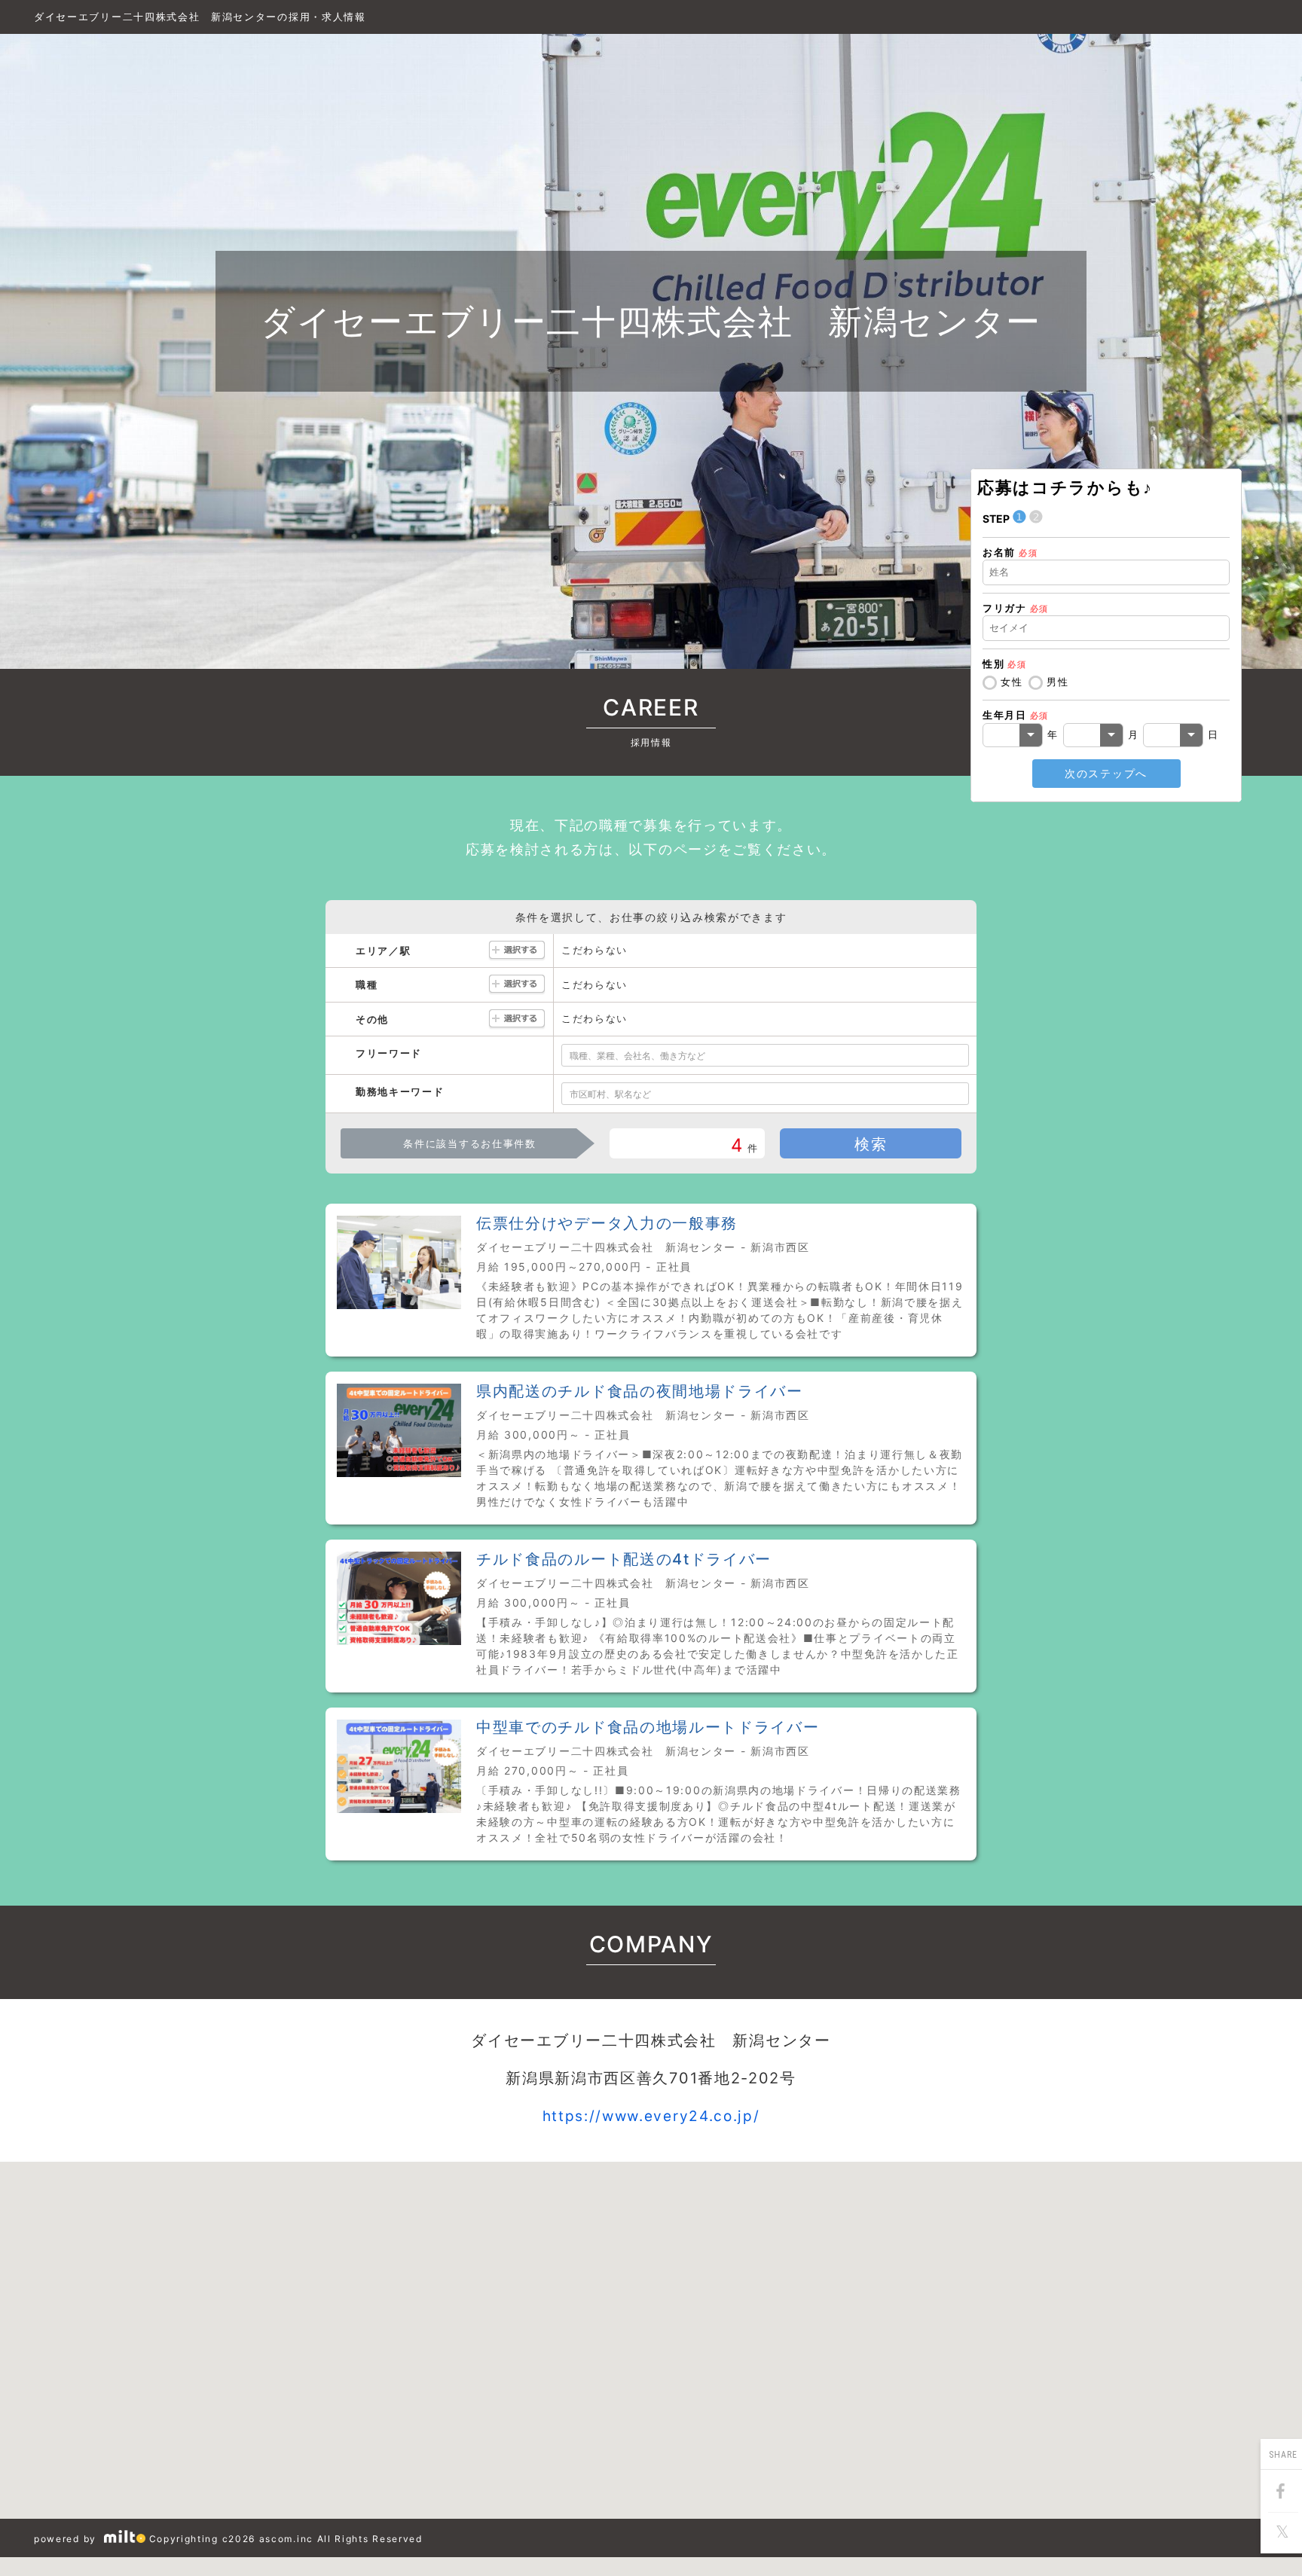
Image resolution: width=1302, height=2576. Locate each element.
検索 (871, 1144)
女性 (1012, 682)
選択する (517, 951)
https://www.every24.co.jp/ (651, 2116)
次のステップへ (1106, 773)
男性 (1057, 682)
